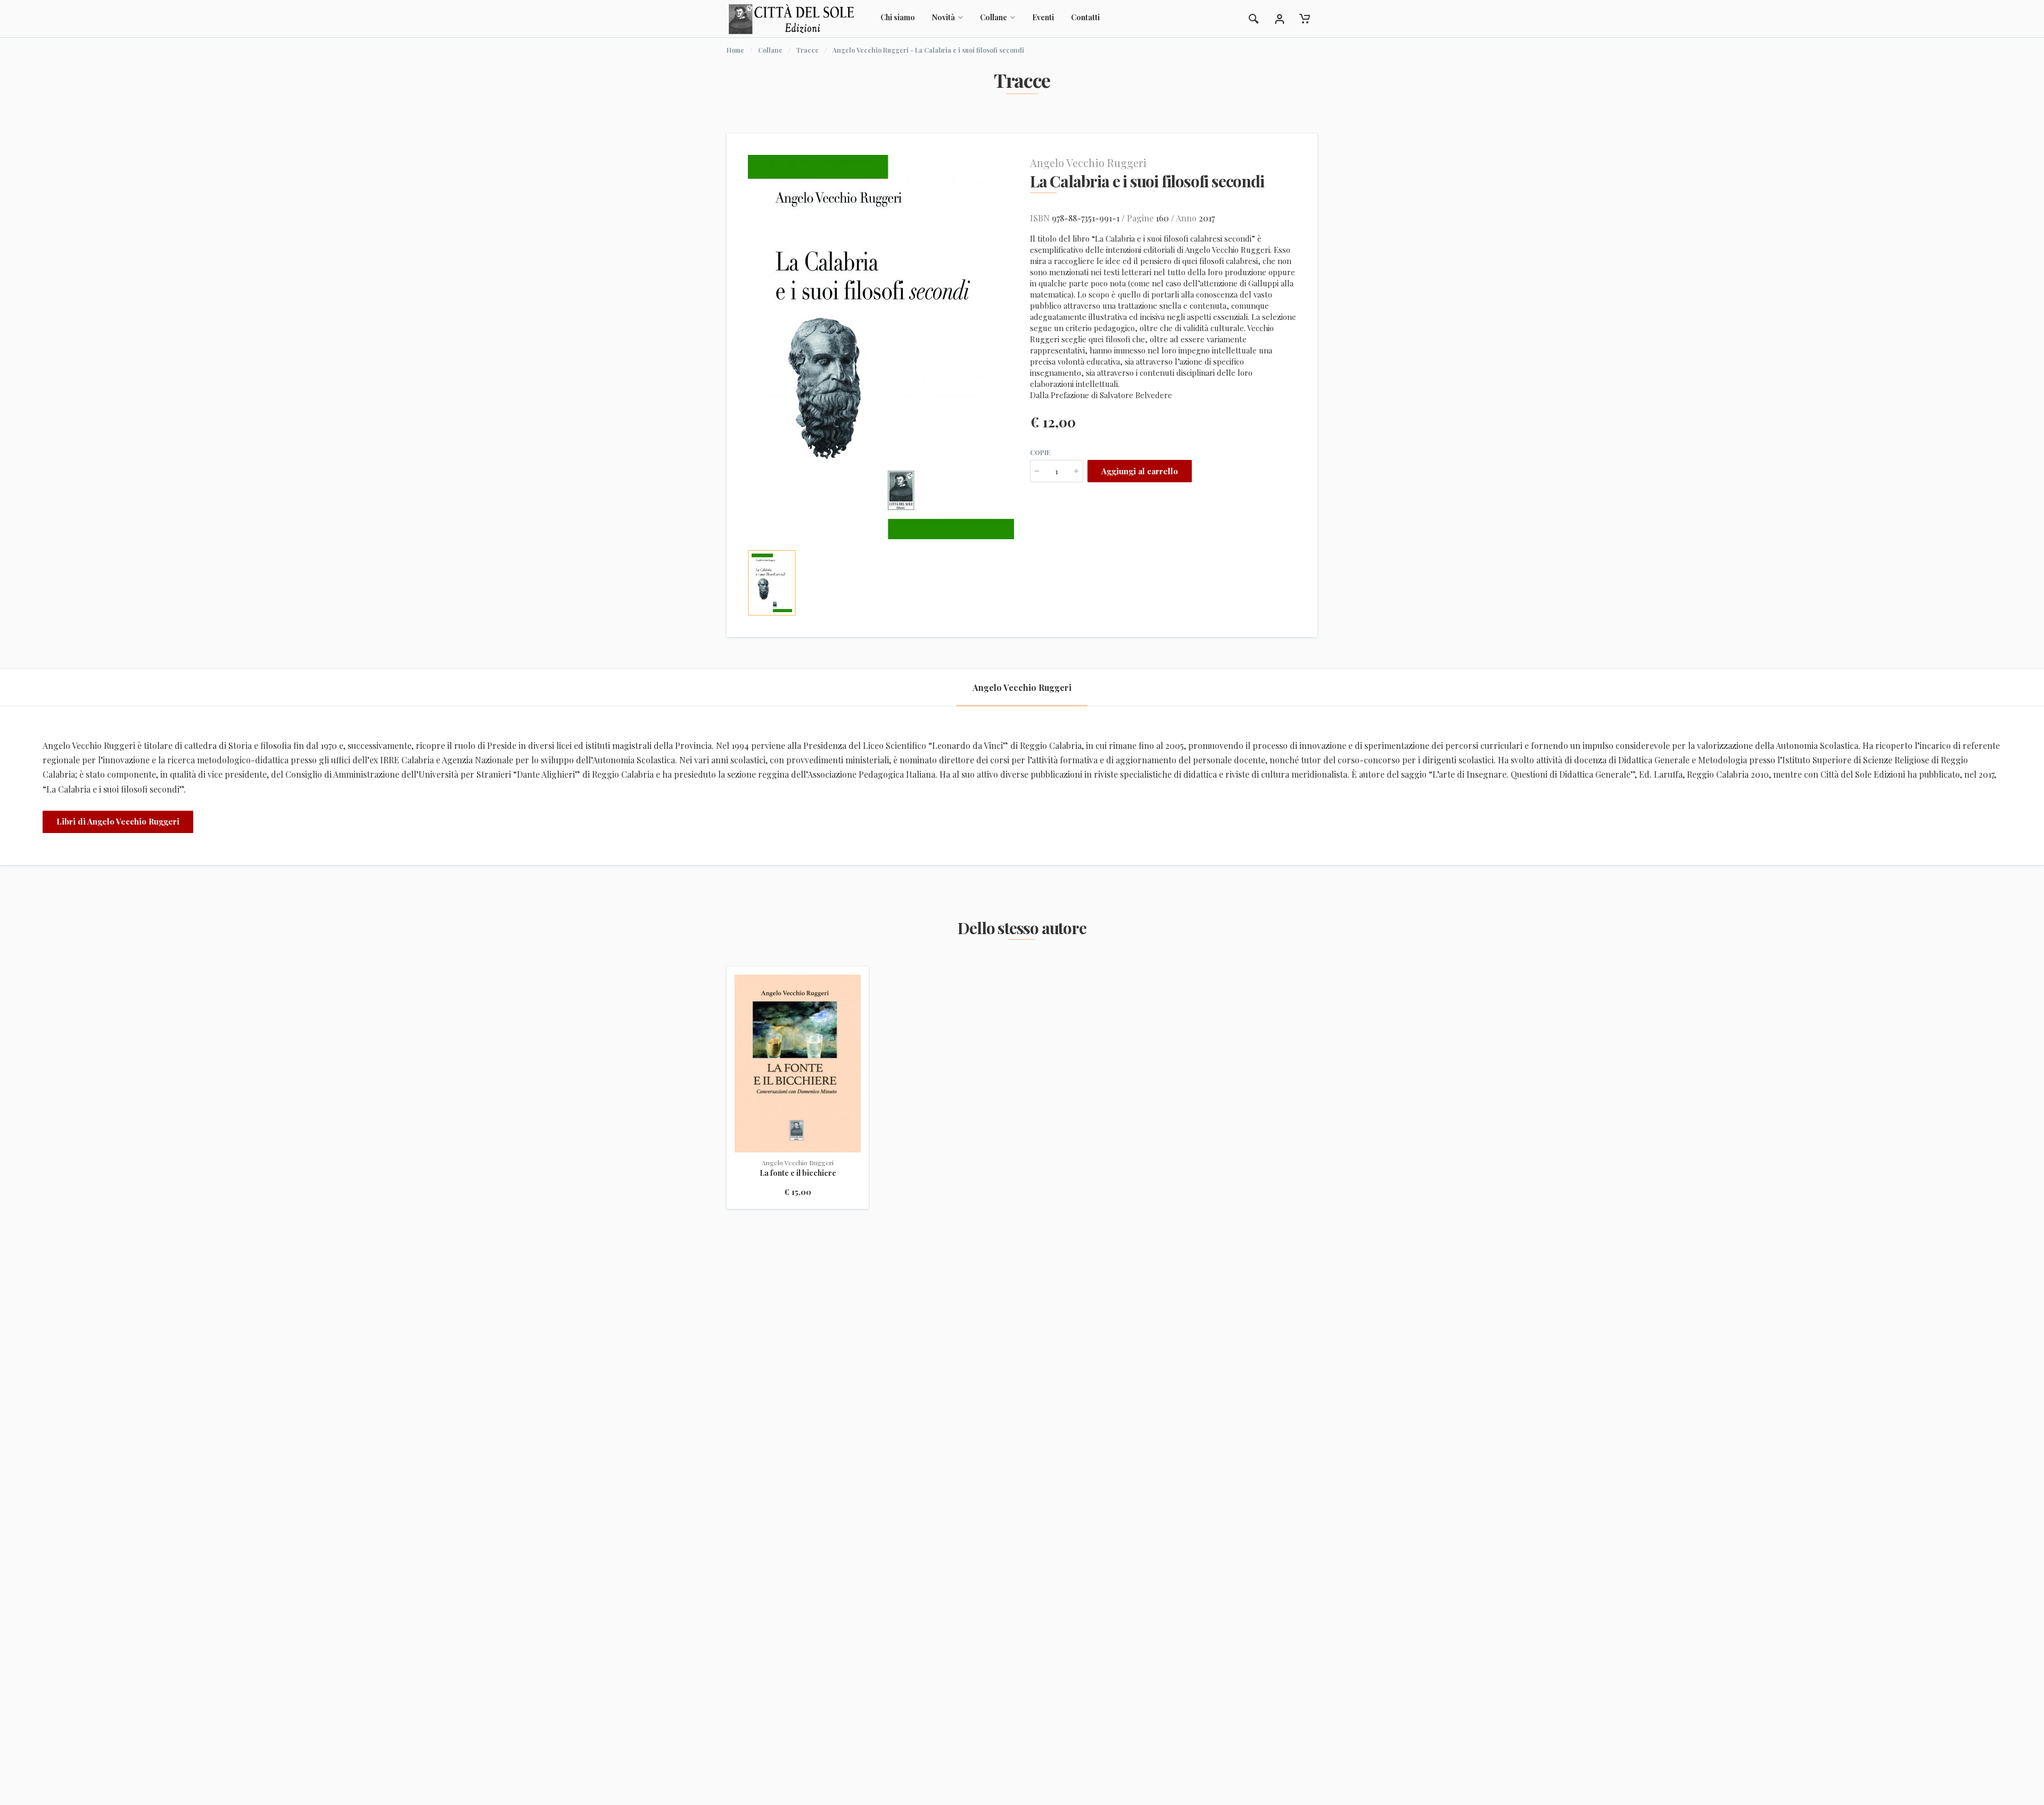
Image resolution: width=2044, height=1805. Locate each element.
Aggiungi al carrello (1140, 471)
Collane (994, 17)
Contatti (1085, 17)
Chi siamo (898, 17)
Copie (1040, 452)
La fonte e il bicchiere (798, 1173)
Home (735, 50)
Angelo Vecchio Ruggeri (1088, 163)
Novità (943, 17)
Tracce (807, 50)
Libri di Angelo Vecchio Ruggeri (118, 821)
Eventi (1043, 17)
